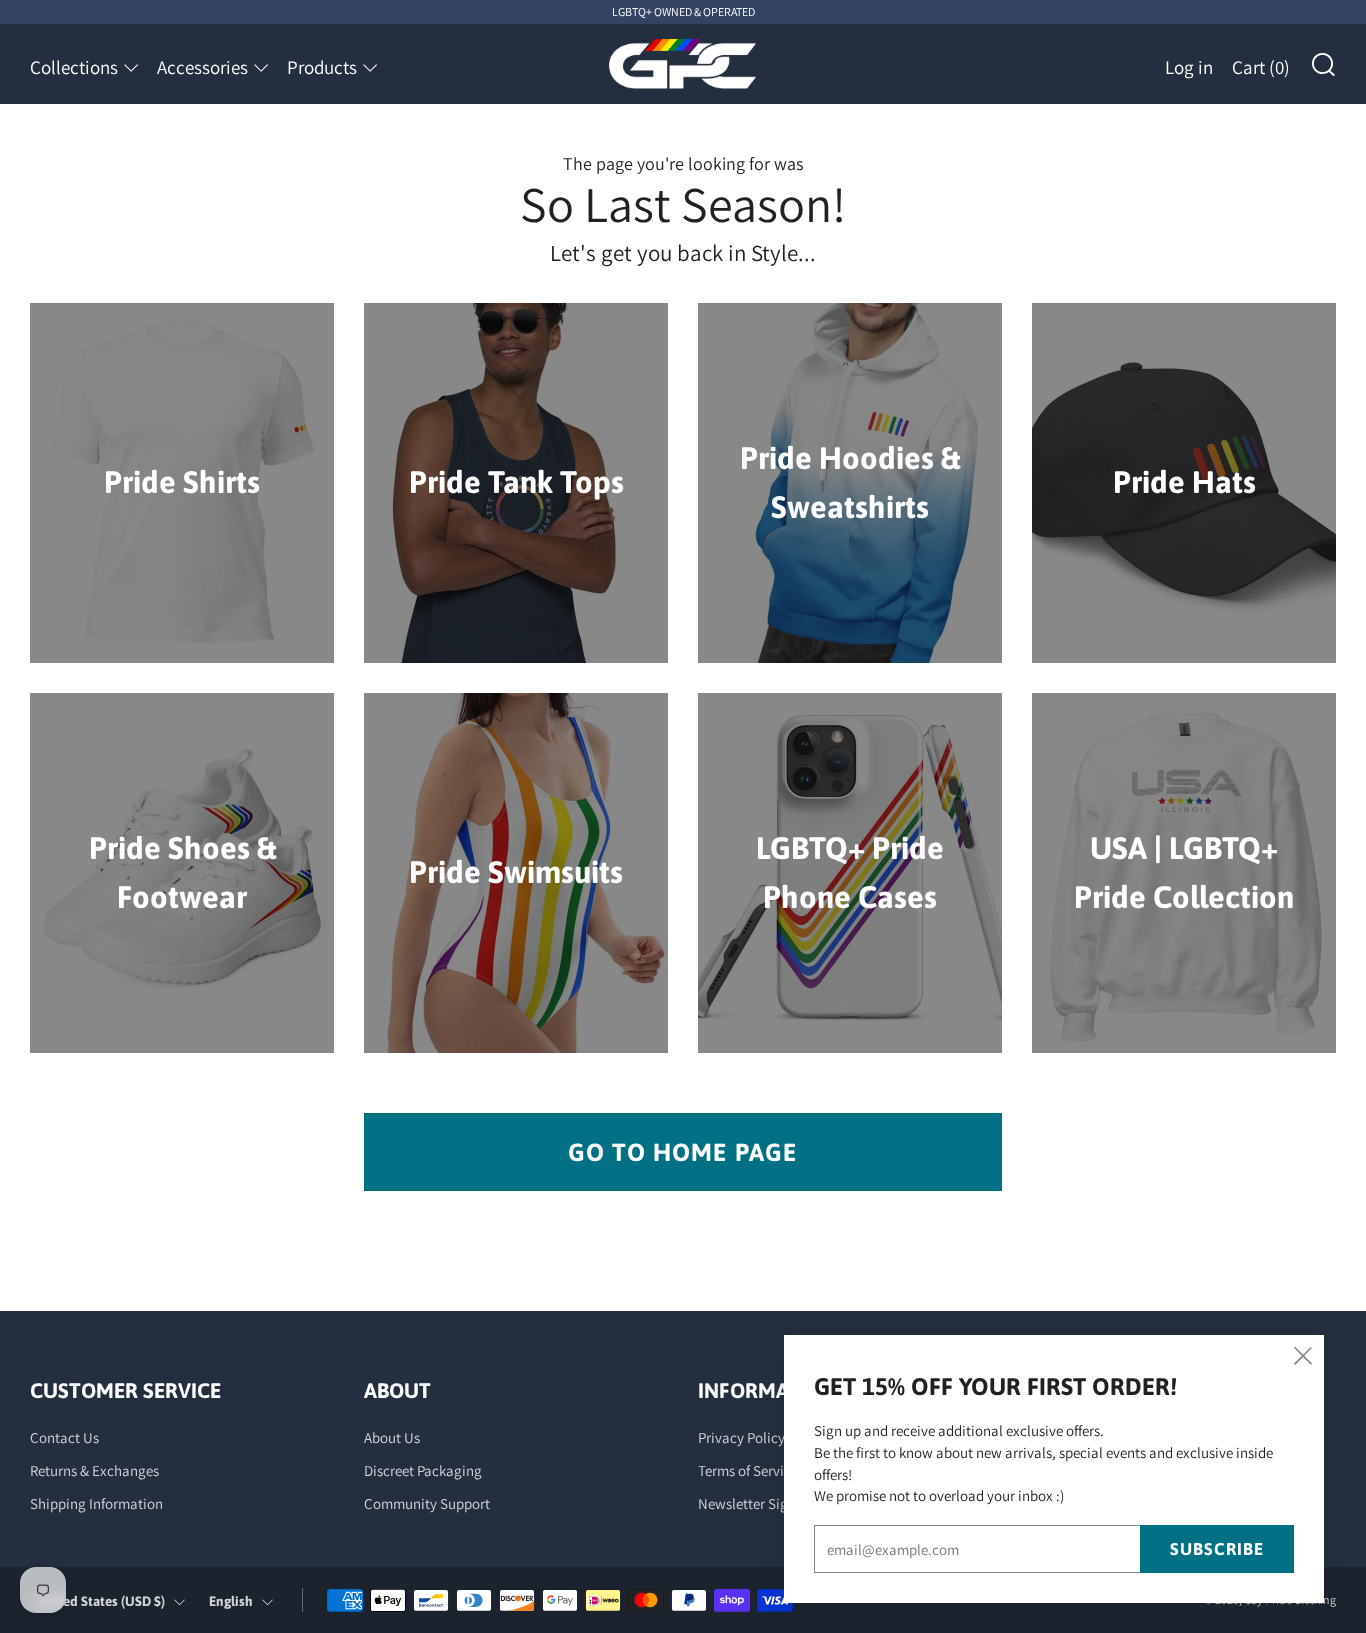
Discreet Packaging (423, 1470)
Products (322, 67)
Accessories (202, 67)
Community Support (427, 1503)
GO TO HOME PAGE (683, 1152)
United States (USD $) (100, 1601)
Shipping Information (96, 1503)
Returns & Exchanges (94, 1470)
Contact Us (64, 1437)
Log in (1189, 67)
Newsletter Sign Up (757, 1503)
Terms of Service (748, 1470)
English (231, 1601)
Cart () (1261, 67)
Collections (74, 67)
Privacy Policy (741, 1437)
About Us (392, 1437)
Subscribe (1217, 1549)
